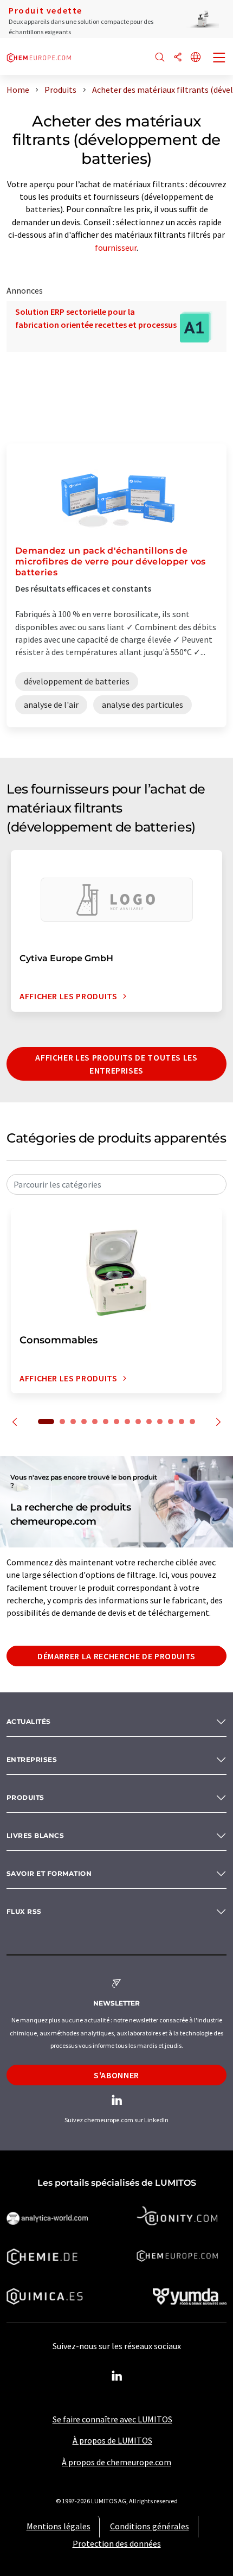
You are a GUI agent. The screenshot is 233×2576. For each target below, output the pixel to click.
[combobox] (116, 1184)
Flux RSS (24, 1911)
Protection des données (117, 2543)
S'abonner (116, 2075)
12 (171, 1422)
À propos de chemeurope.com (116, 2462)
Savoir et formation (49, 1873)
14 (192, 1422)
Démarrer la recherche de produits (116, 1656)
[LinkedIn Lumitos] (116, 2376)
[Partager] (178, 58)
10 (149, 1422)
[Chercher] (160, 58)
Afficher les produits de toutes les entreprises (116, 1064)
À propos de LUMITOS (112, 2440)
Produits (25, 1797)
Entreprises (32, 1759)
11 (160, 1422)
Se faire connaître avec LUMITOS (112, 2419)
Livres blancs (35, 1835)
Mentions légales (59, 2526)
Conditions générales (150, 2526)
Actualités (29, 1721)
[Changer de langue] (196, 58)
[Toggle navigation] (219, 59)
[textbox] (116, 1184)
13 (182, 1422)
